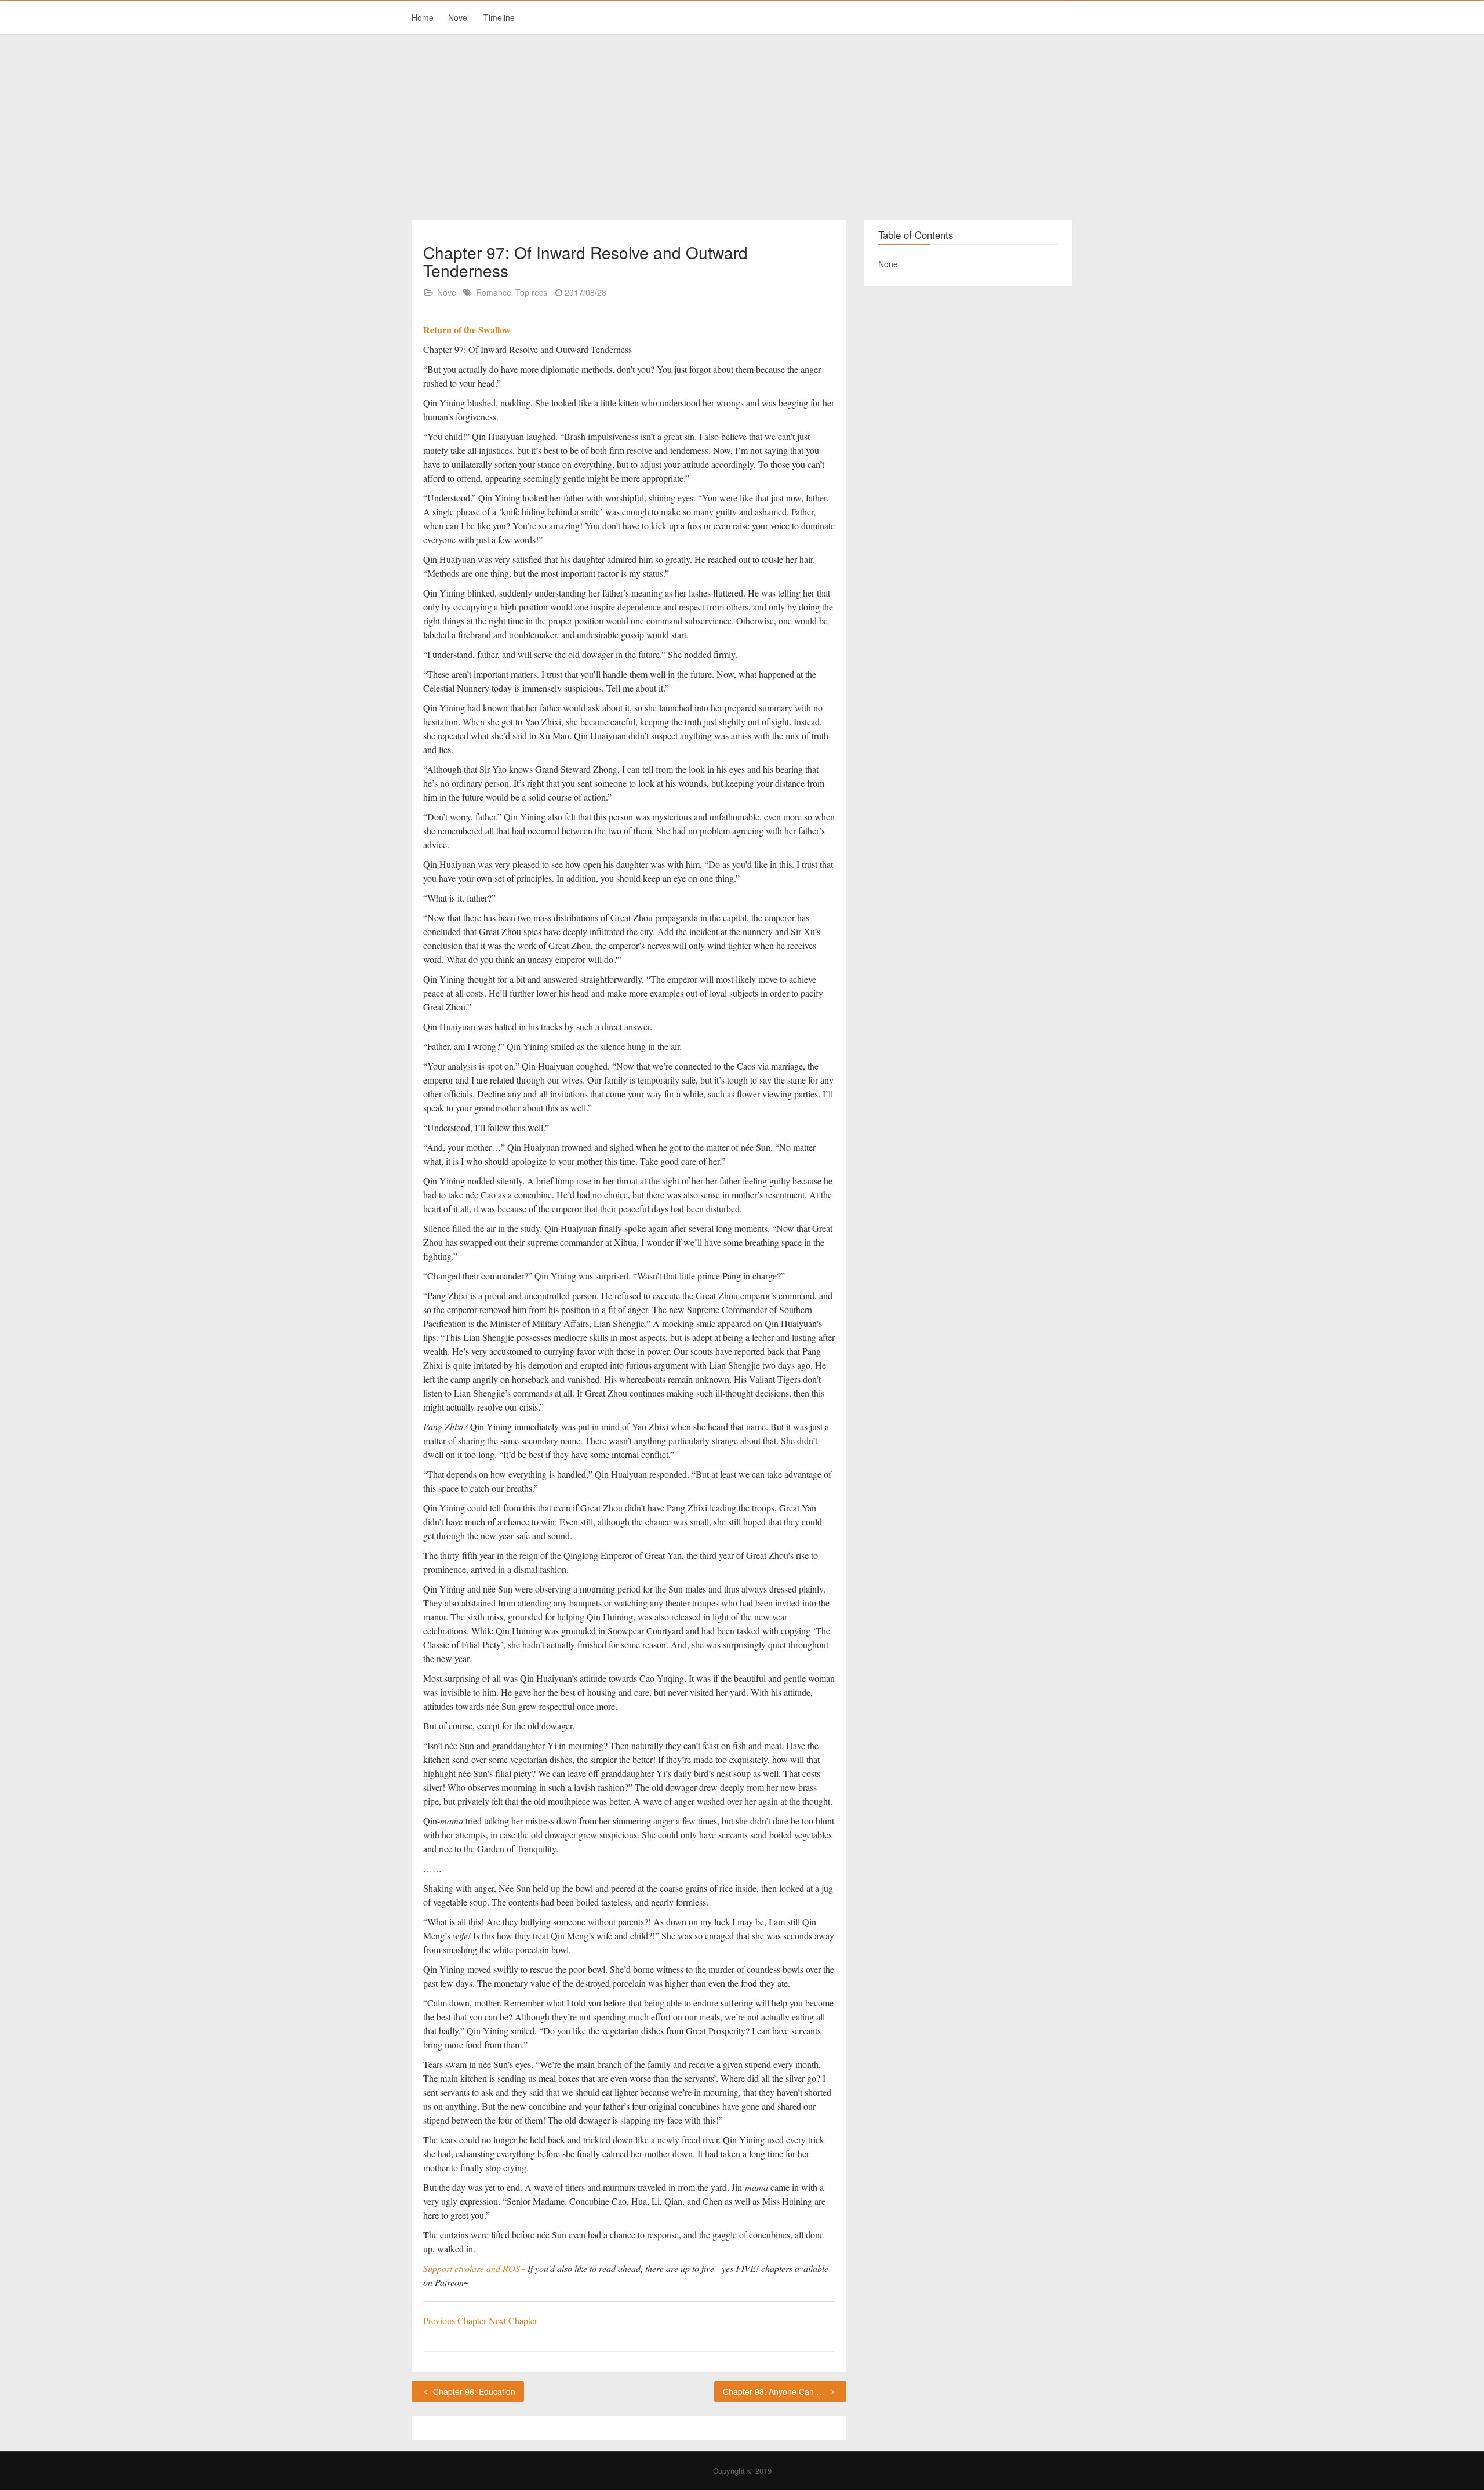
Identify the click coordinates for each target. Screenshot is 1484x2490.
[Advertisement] (742, 128)
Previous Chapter (456, 2320)
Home (423, 17)
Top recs (531, 292)
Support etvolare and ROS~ (474, 2268)
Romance (494, 292)
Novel (459, 17)
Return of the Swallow (467, 330)
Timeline (499, 17)
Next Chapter (513, 2320)
